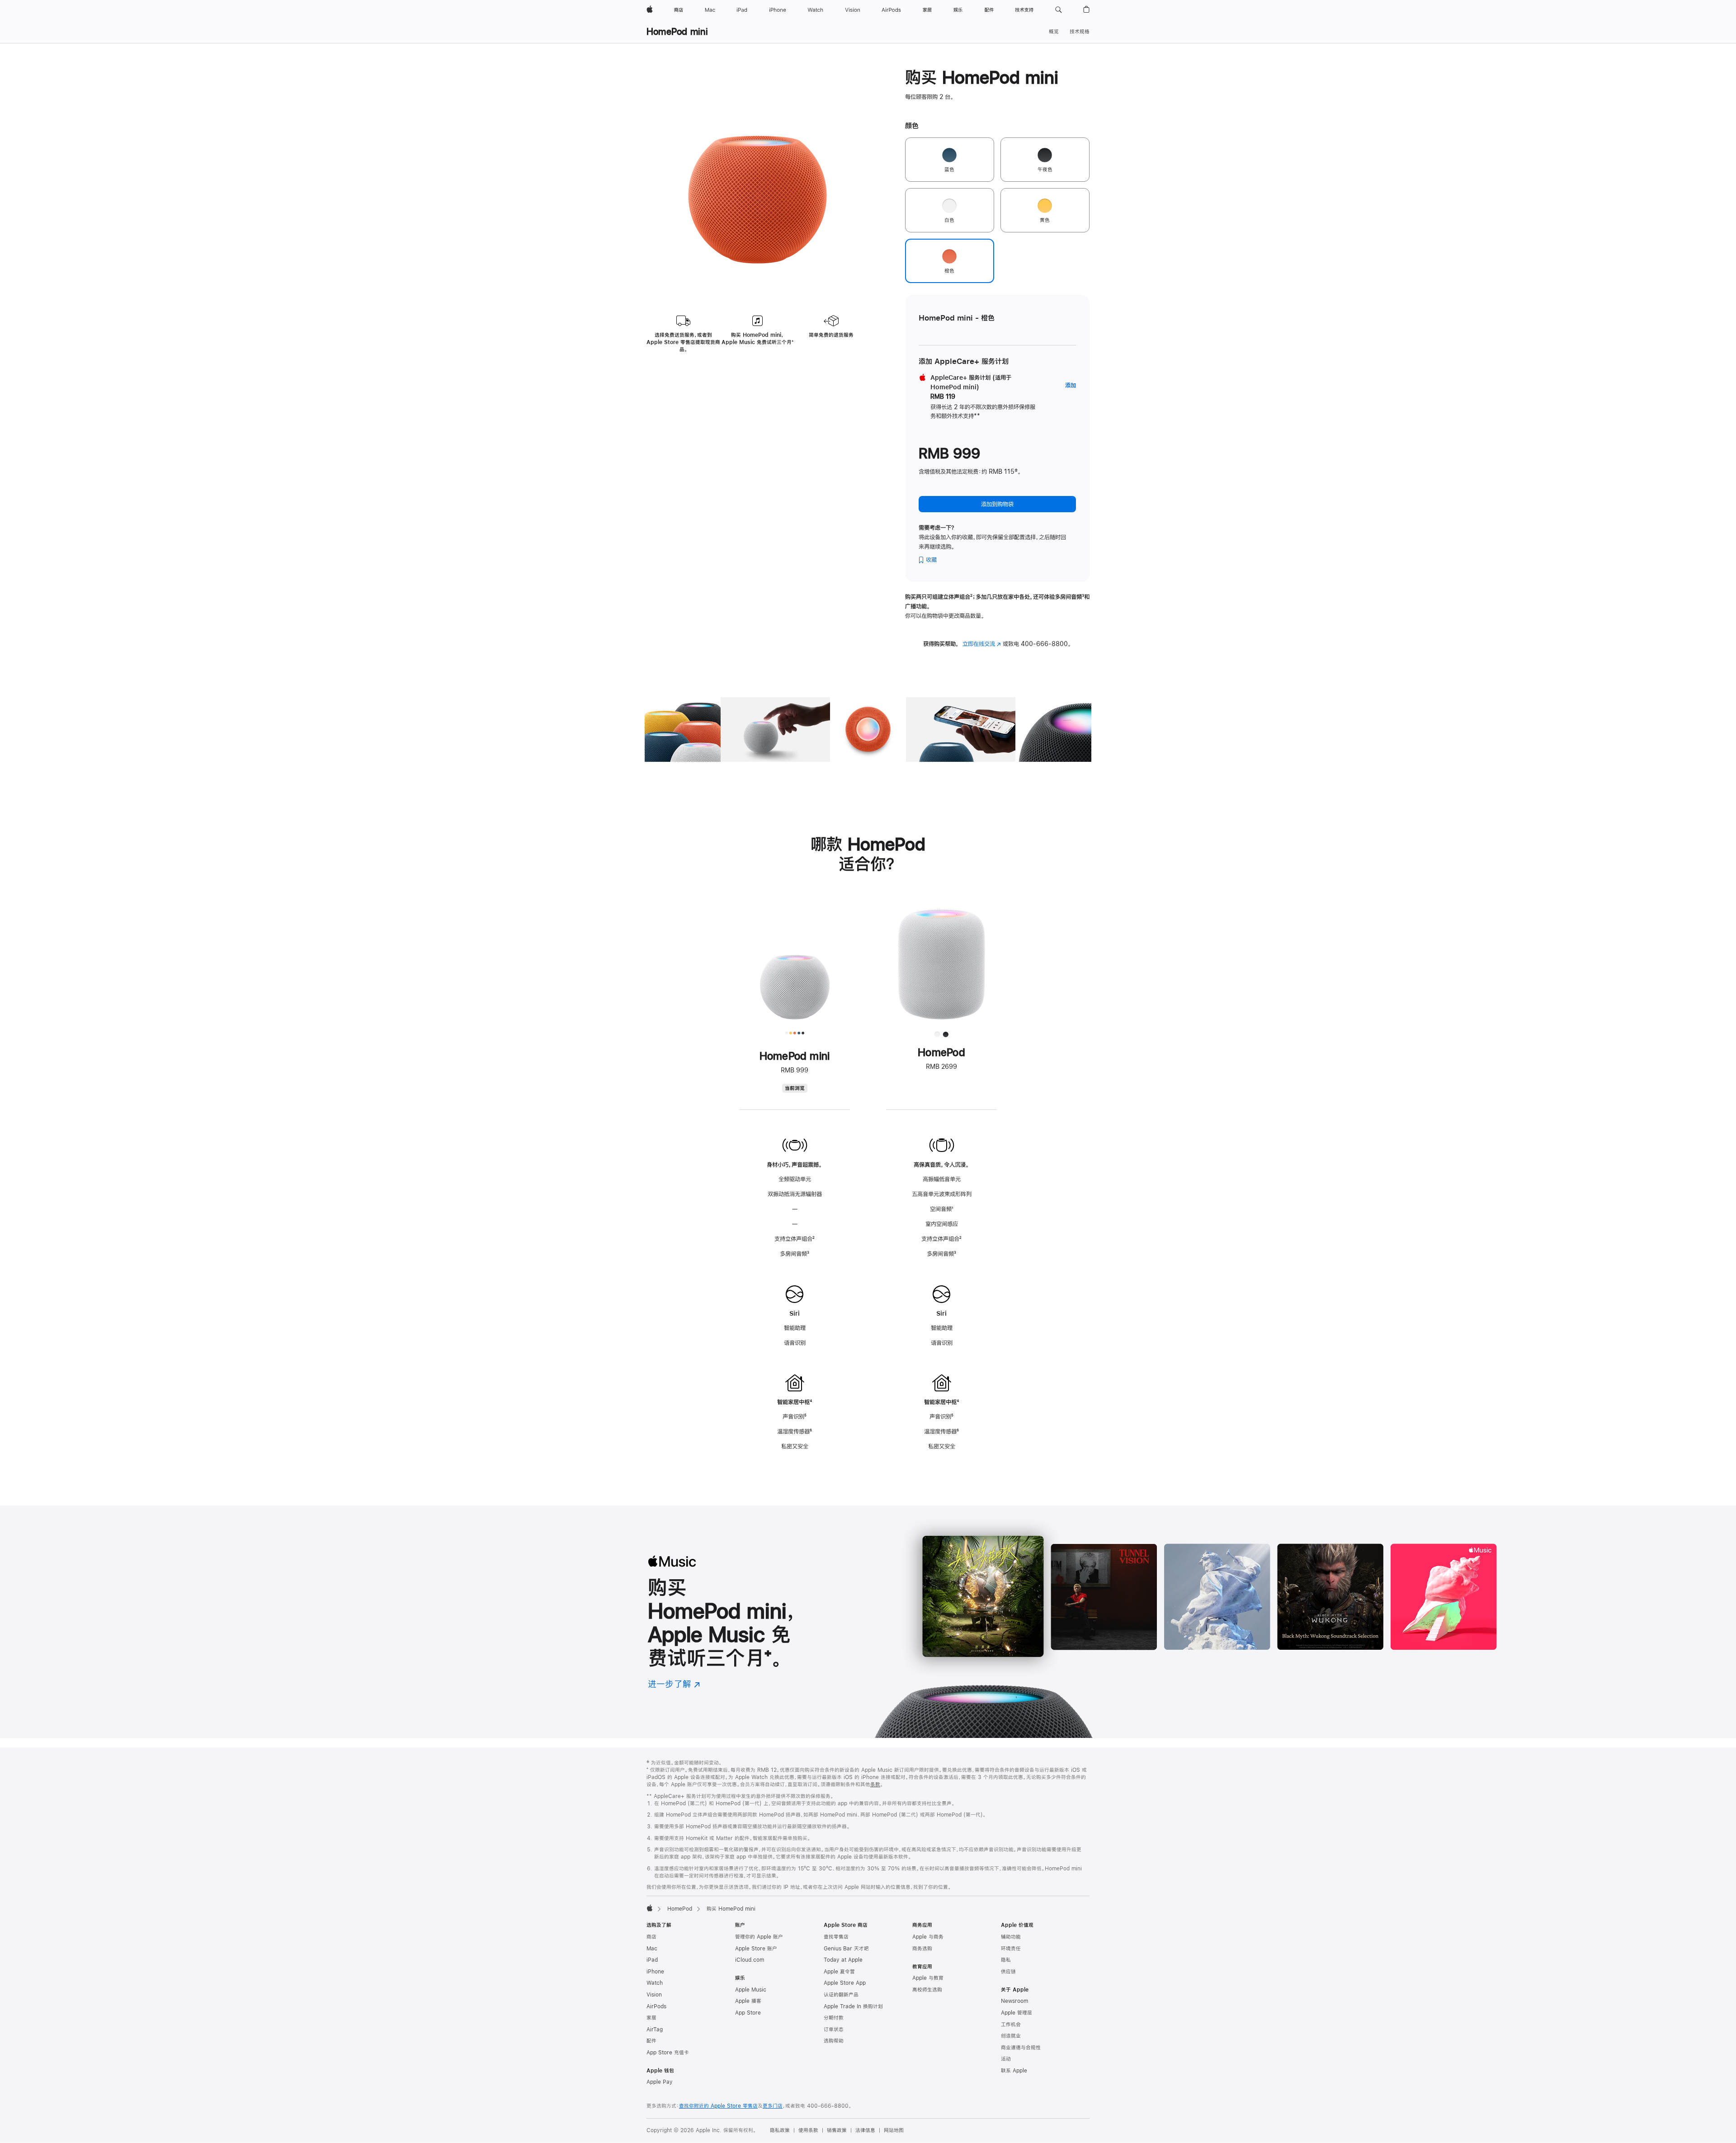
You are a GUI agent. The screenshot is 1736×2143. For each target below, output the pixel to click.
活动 (1006, 2059)
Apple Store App (845, 1983)
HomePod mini (677, 31)
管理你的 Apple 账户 (759, 1937)
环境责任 (1011, 1949)
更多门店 (773, 2106)
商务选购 (922, 1949)
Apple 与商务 (928, 1937)
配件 (651, 2041)
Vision (654, 1995)
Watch (655, 1983)
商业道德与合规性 (1021, 2048)
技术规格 (1080, 32)
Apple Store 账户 (756, 1949)
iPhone (655, 1972)
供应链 (1008, 1972)
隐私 (1006, 1960)
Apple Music (751, 1990)
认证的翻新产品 (841, 1995)
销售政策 (837, 2130)
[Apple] (650, 1908)
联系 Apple (1014, 2071)
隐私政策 (780, 2130)
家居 (651, 2018)
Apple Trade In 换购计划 (853, 2006)
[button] (1059, 10)
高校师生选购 (927, 1990)
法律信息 (865, 2130)
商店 (651, 1937)
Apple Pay (660, 2082)
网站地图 (894, 2130)
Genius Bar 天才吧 (846, 1949)
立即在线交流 (982, 644)
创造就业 (1011, 2036)
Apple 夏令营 (839, 1972)
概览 (1054, 32)
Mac (652, 1949)
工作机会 (1011, 2025)
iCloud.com (750, 1960)
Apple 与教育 (928, 1978)
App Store (748, 2013)
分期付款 (834, 2018)
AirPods (656, 2006)
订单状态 (834, 2030)
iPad (652, 1960)
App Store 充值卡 (668, 2053)
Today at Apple (843, 1960)
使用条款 (808, 2130)
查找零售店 (836, 1937)
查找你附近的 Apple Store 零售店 (718, 2106)
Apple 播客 (748, 2001)
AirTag (655, 2030)
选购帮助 (834, 2041)
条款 (875, 1784)
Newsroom (1014, 2001)
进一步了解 (674, 1684)
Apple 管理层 (1017, 2013)
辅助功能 (1011, 1937)
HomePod (680, 1909)
